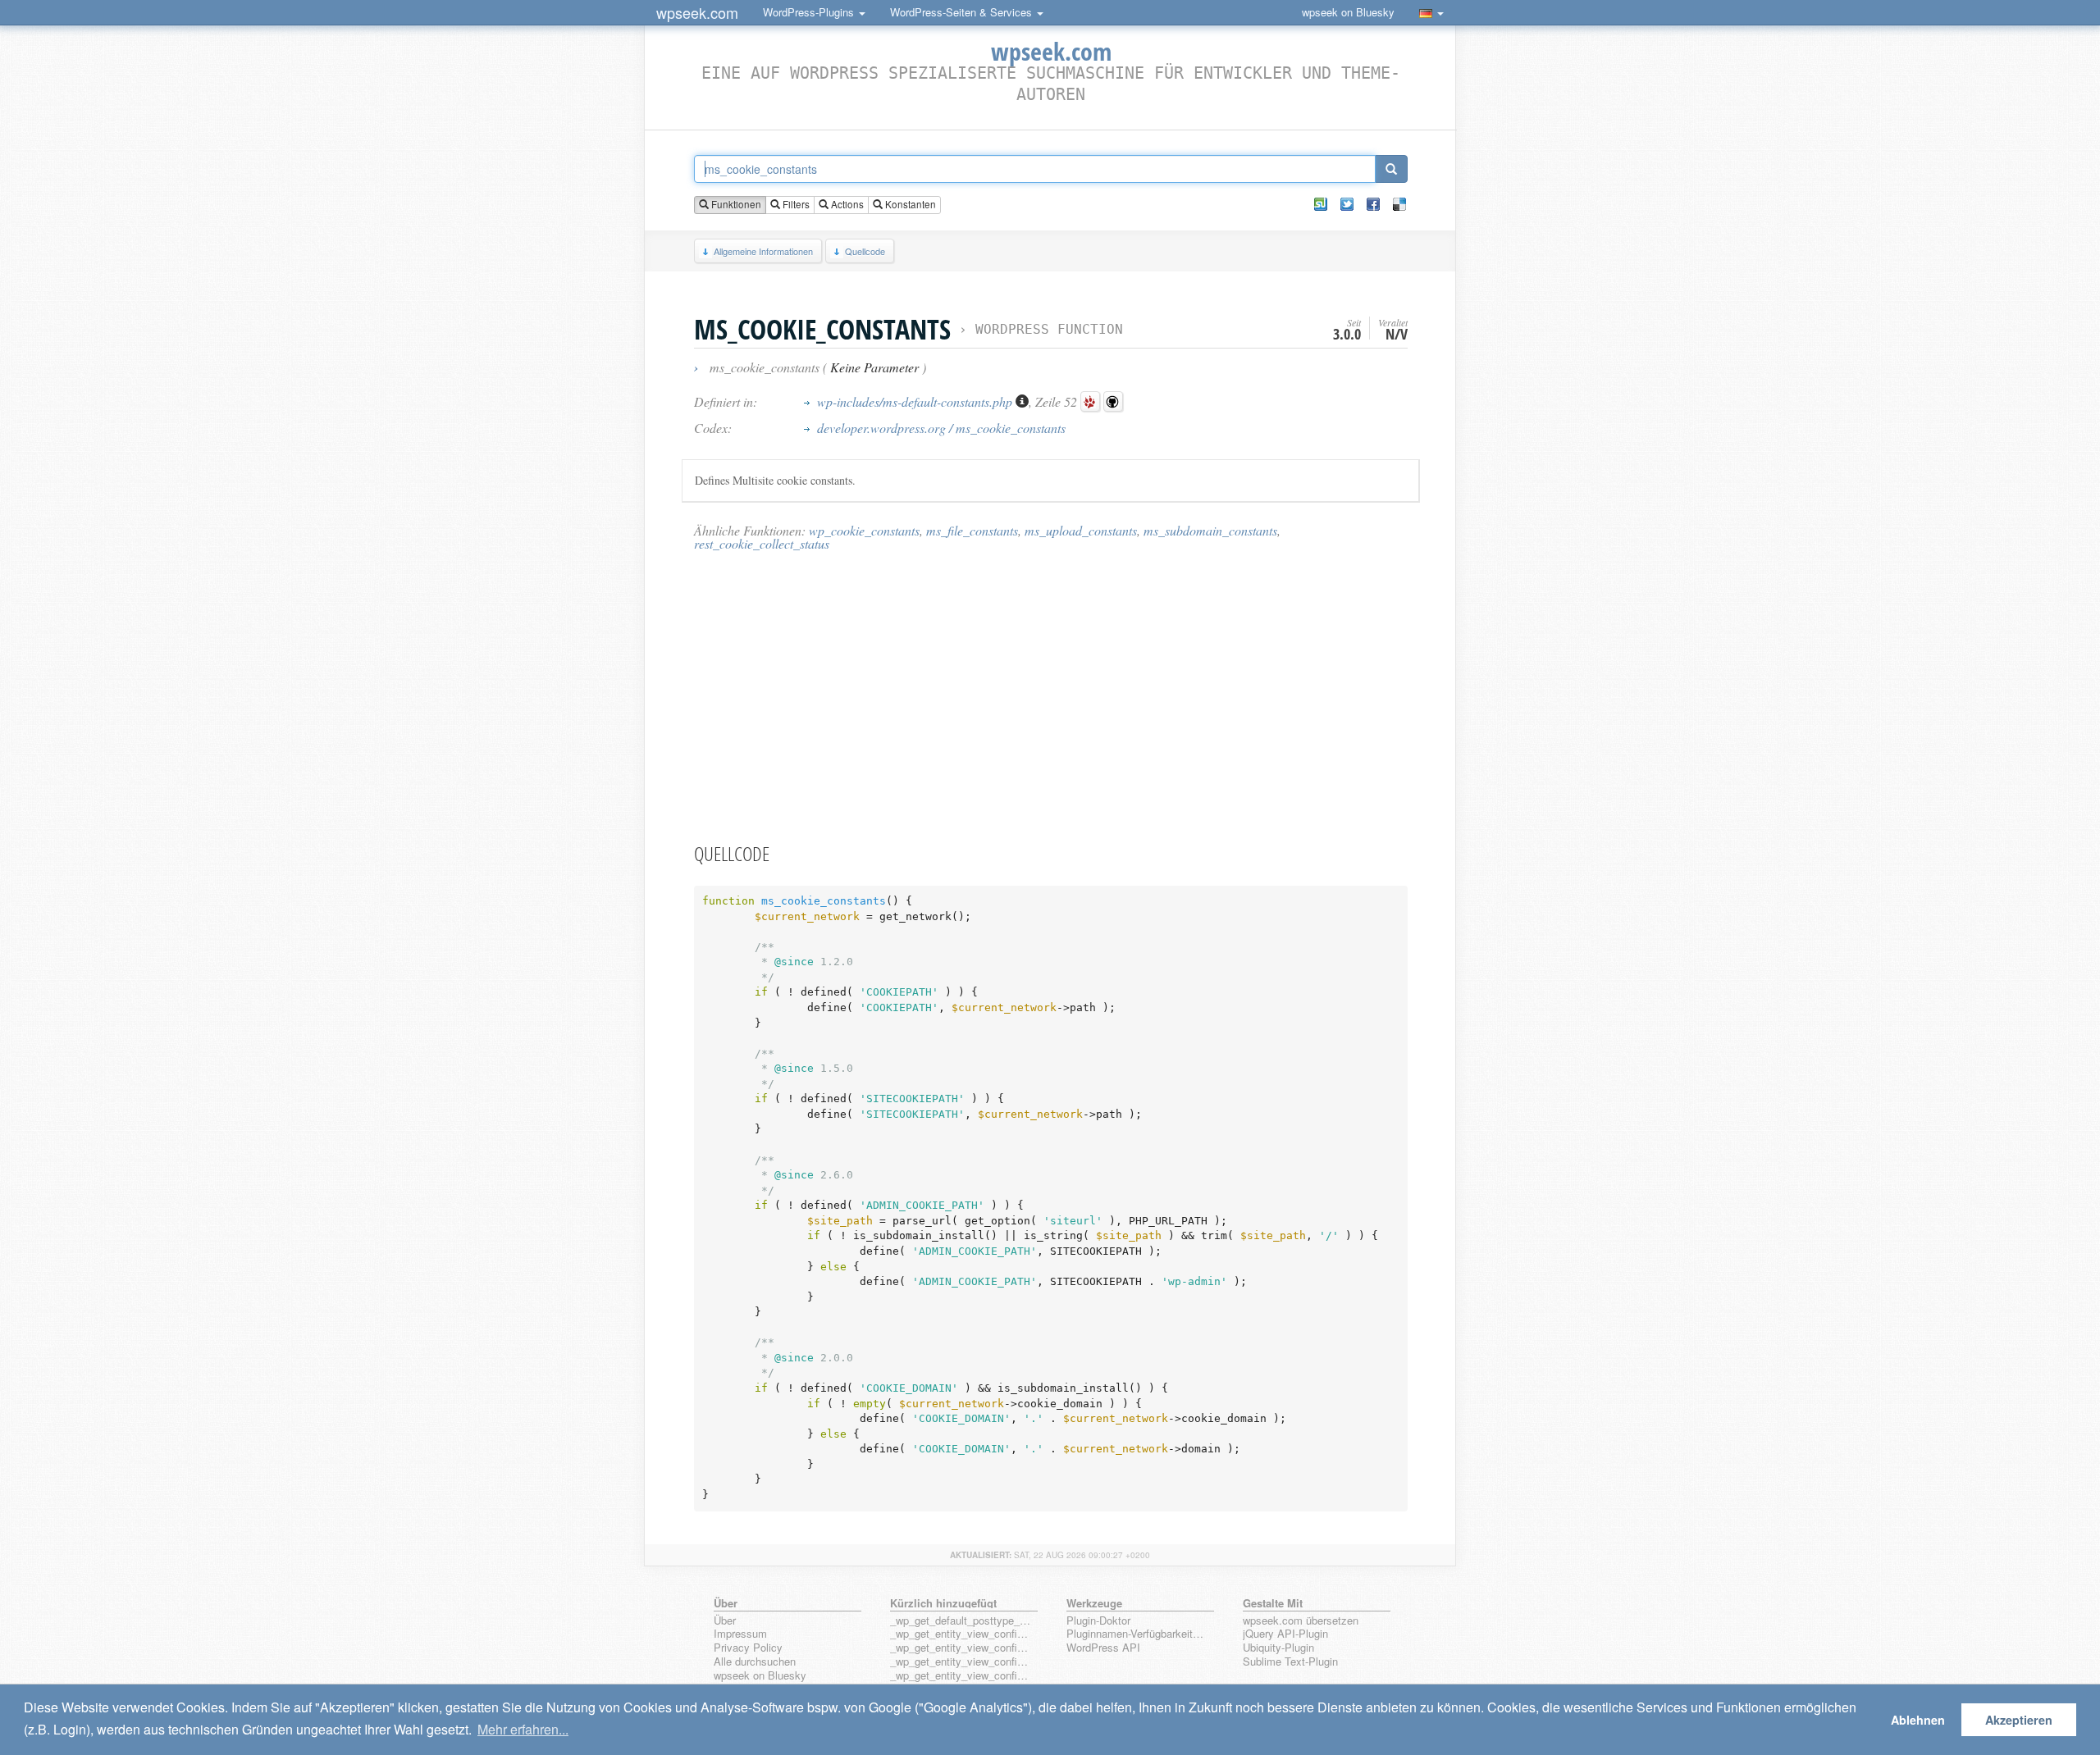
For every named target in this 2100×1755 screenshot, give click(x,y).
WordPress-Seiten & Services (963, 12)
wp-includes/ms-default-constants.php (916, 401)
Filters (795, 204)
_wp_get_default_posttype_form (961, 1621)
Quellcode (865, 251)
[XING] (1321, 204)
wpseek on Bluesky (1348, 12)
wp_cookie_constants (864, 530)
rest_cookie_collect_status (762, 543)
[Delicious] (1399, 204)
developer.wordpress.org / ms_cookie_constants (941, 428)
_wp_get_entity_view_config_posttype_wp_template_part (961, 1676)
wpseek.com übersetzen (1301, 1621)
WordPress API (1103, 1648)
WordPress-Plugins (810, 12)
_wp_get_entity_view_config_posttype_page (961, 1634)
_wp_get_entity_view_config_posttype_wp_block (961, 1648)
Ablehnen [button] (1918, 1720)
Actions (846, 204)
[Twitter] (1347, 204)
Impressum (740, 1634)
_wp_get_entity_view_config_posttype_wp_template (961, 1662)
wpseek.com (697, 12)
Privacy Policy (748, 1648)
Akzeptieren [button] (2019, 1720)
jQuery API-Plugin (1285, 1634)
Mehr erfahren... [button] (523, 1729)
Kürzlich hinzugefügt (943, 1603)
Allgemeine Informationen (763, 251)
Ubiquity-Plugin (1278, 1648)
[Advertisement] (1051, 696)
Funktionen (735, 204)
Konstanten (909, 204)
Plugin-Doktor (1098, 1621)
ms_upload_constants (1081, 530)
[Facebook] (1373, 204)
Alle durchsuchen (755, 1662)
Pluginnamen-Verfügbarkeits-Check (1137, 1634)
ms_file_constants (972, 530)
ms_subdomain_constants (1210, 530)
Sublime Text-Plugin (1290, 1662)
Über (725, 1621)
